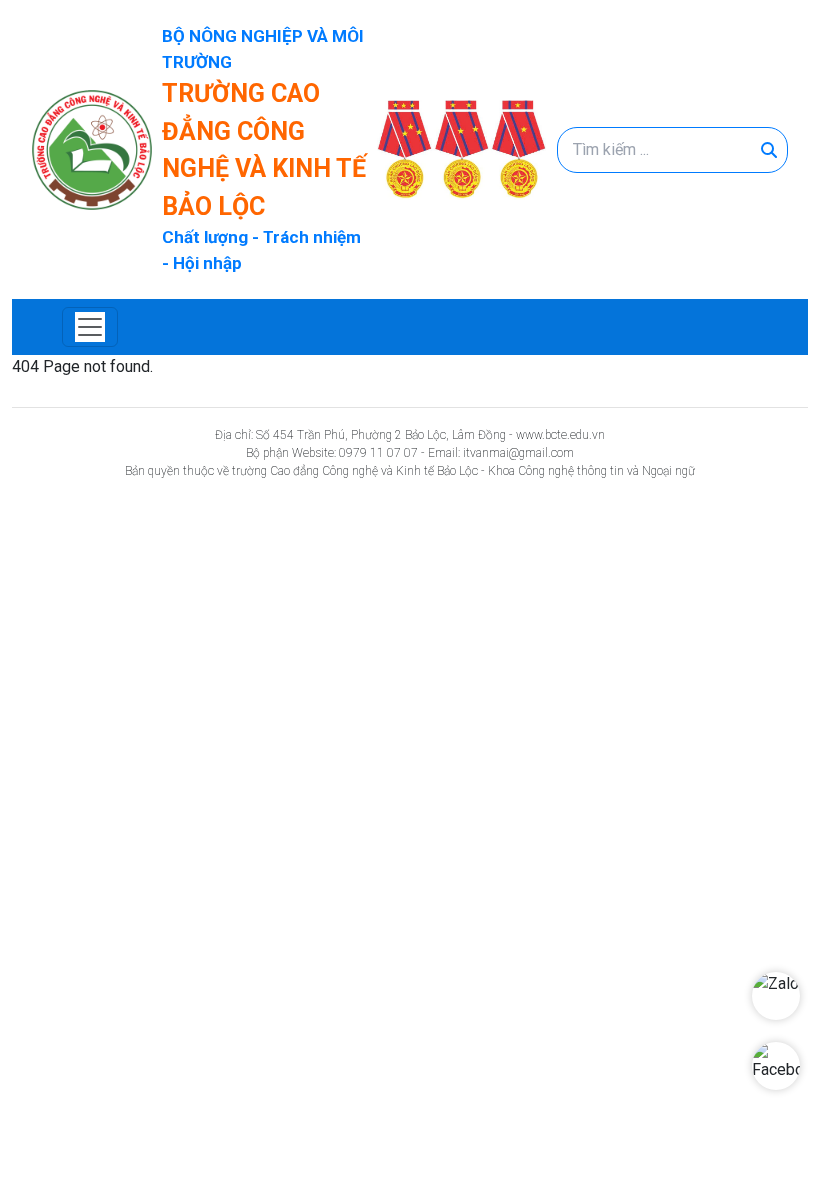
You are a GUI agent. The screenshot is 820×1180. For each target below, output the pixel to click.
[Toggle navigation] (90, 327)
